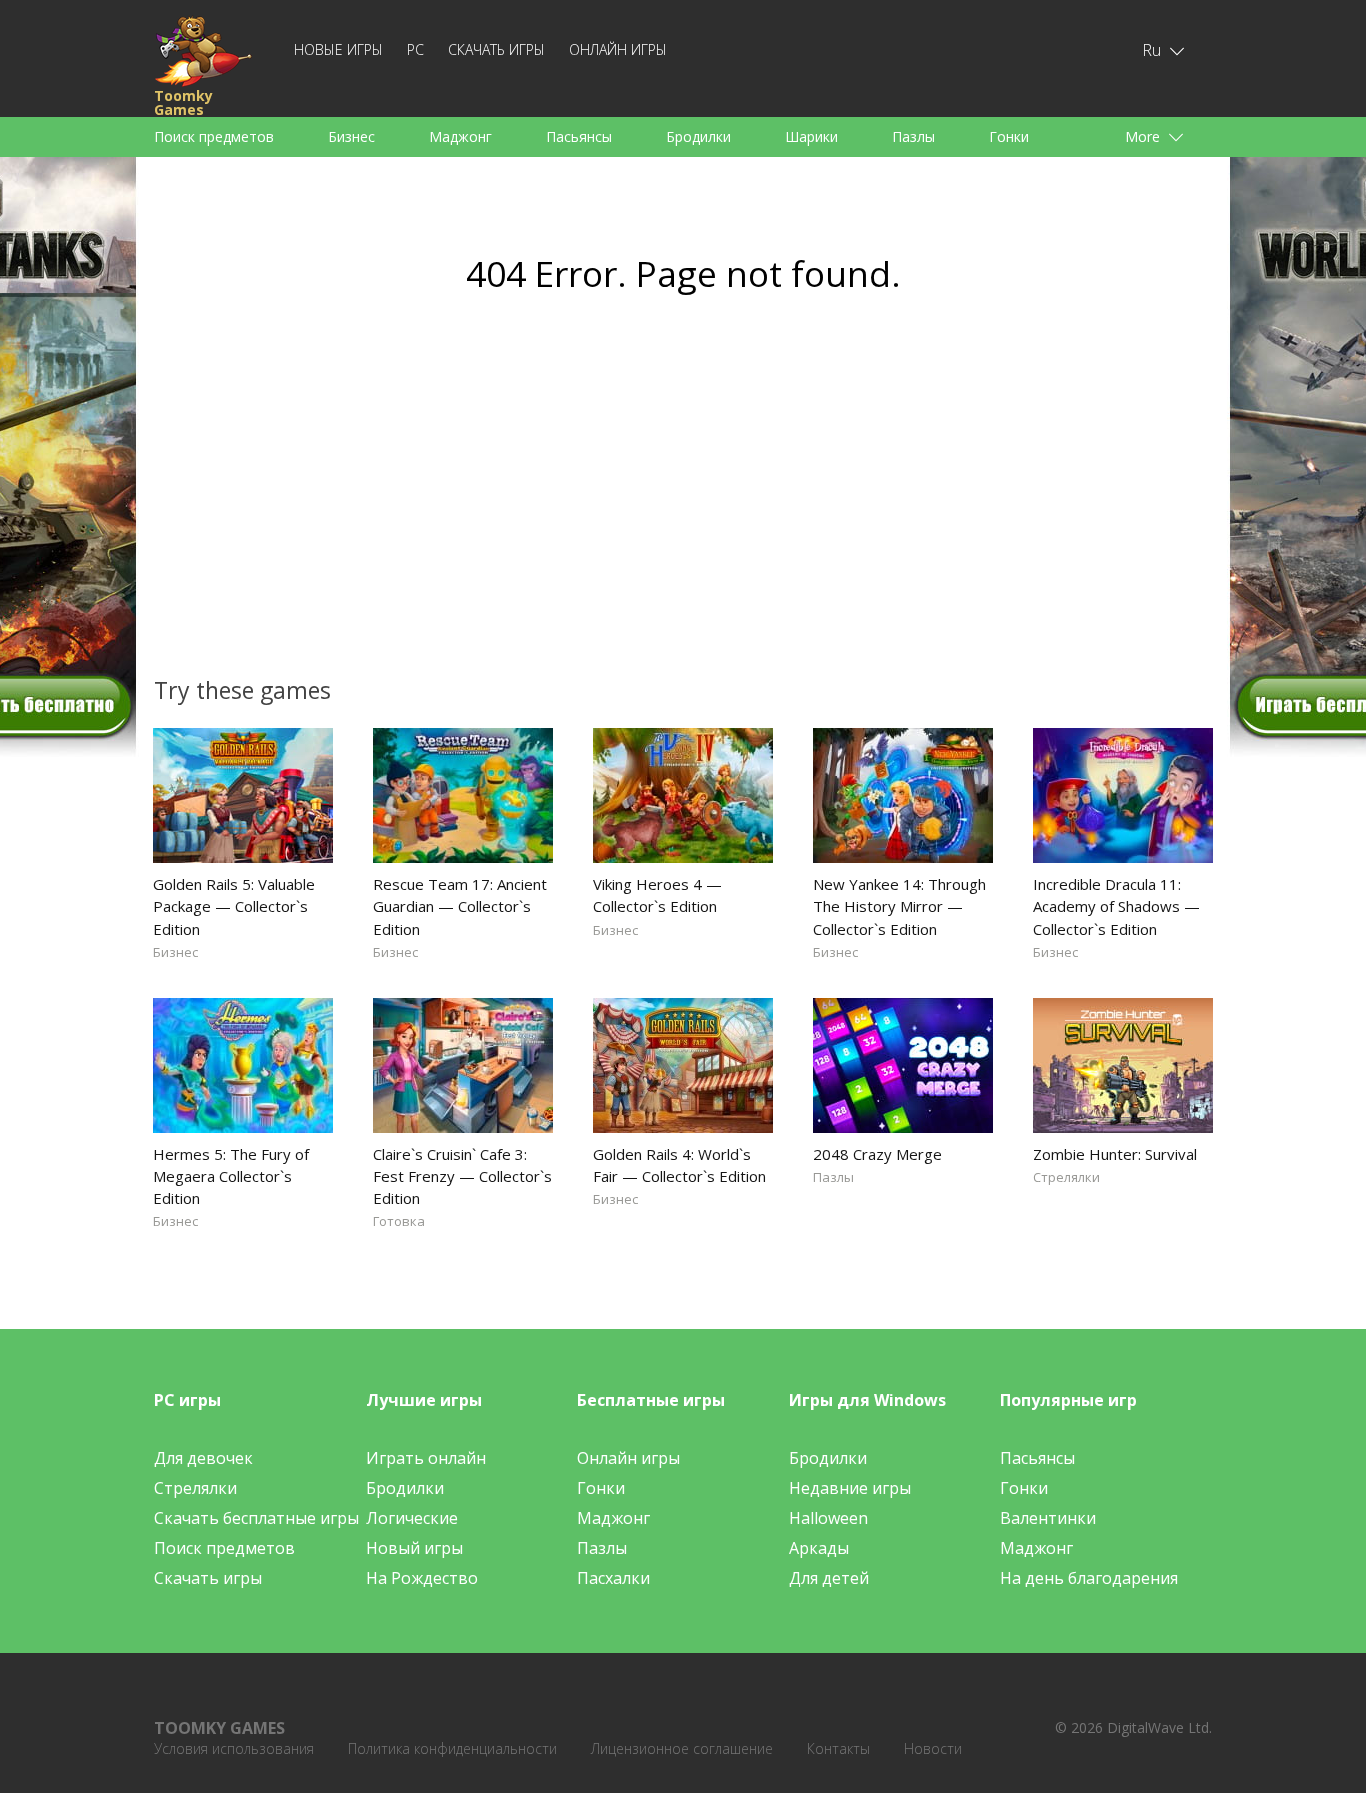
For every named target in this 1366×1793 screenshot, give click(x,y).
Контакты (838, 1748)
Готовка (399, 1221)
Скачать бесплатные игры (256, 1518)
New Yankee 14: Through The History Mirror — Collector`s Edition (899, 906)
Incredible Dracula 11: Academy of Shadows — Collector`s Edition (1116, 906)
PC (415, 49)
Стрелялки (1066, 1177)
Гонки (1009, 136)
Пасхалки (613, 1578)
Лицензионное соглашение (682, 1748)
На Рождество (422, 1578)
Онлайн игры (618, 49)
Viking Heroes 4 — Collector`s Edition (657, 895)
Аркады (819, 1548)
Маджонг (460, 136)
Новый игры (414, 1548)
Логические (412, 1518)
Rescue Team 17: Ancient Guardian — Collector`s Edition (460, 906)
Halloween (828, 1518)
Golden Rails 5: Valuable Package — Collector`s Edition (234, 906)
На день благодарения (1089, 1578)
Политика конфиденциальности (452, 1748)
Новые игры (338, 49)
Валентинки (1048, 1518)
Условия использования (234, 1748)
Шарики (811, 136)
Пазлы (913, 136)
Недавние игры (850, 1488)
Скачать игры (496, 49)
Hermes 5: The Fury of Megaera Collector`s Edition (231, 1176)
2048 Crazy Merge (877, 1154)
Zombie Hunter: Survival (1115, 1154)
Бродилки (698, 136)
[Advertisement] (493, 496)
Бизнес (351, 136)
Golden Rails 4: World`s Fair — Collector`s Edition (679, 1165)
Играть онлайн (426, 1458)
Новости (933, 1748)
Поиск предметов (214, 136)
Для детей (829, 1578)
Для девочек (203, 1458)
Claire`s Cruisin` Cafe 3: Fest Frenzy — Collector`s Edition (462, 1176)
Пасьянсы (579, 136)
